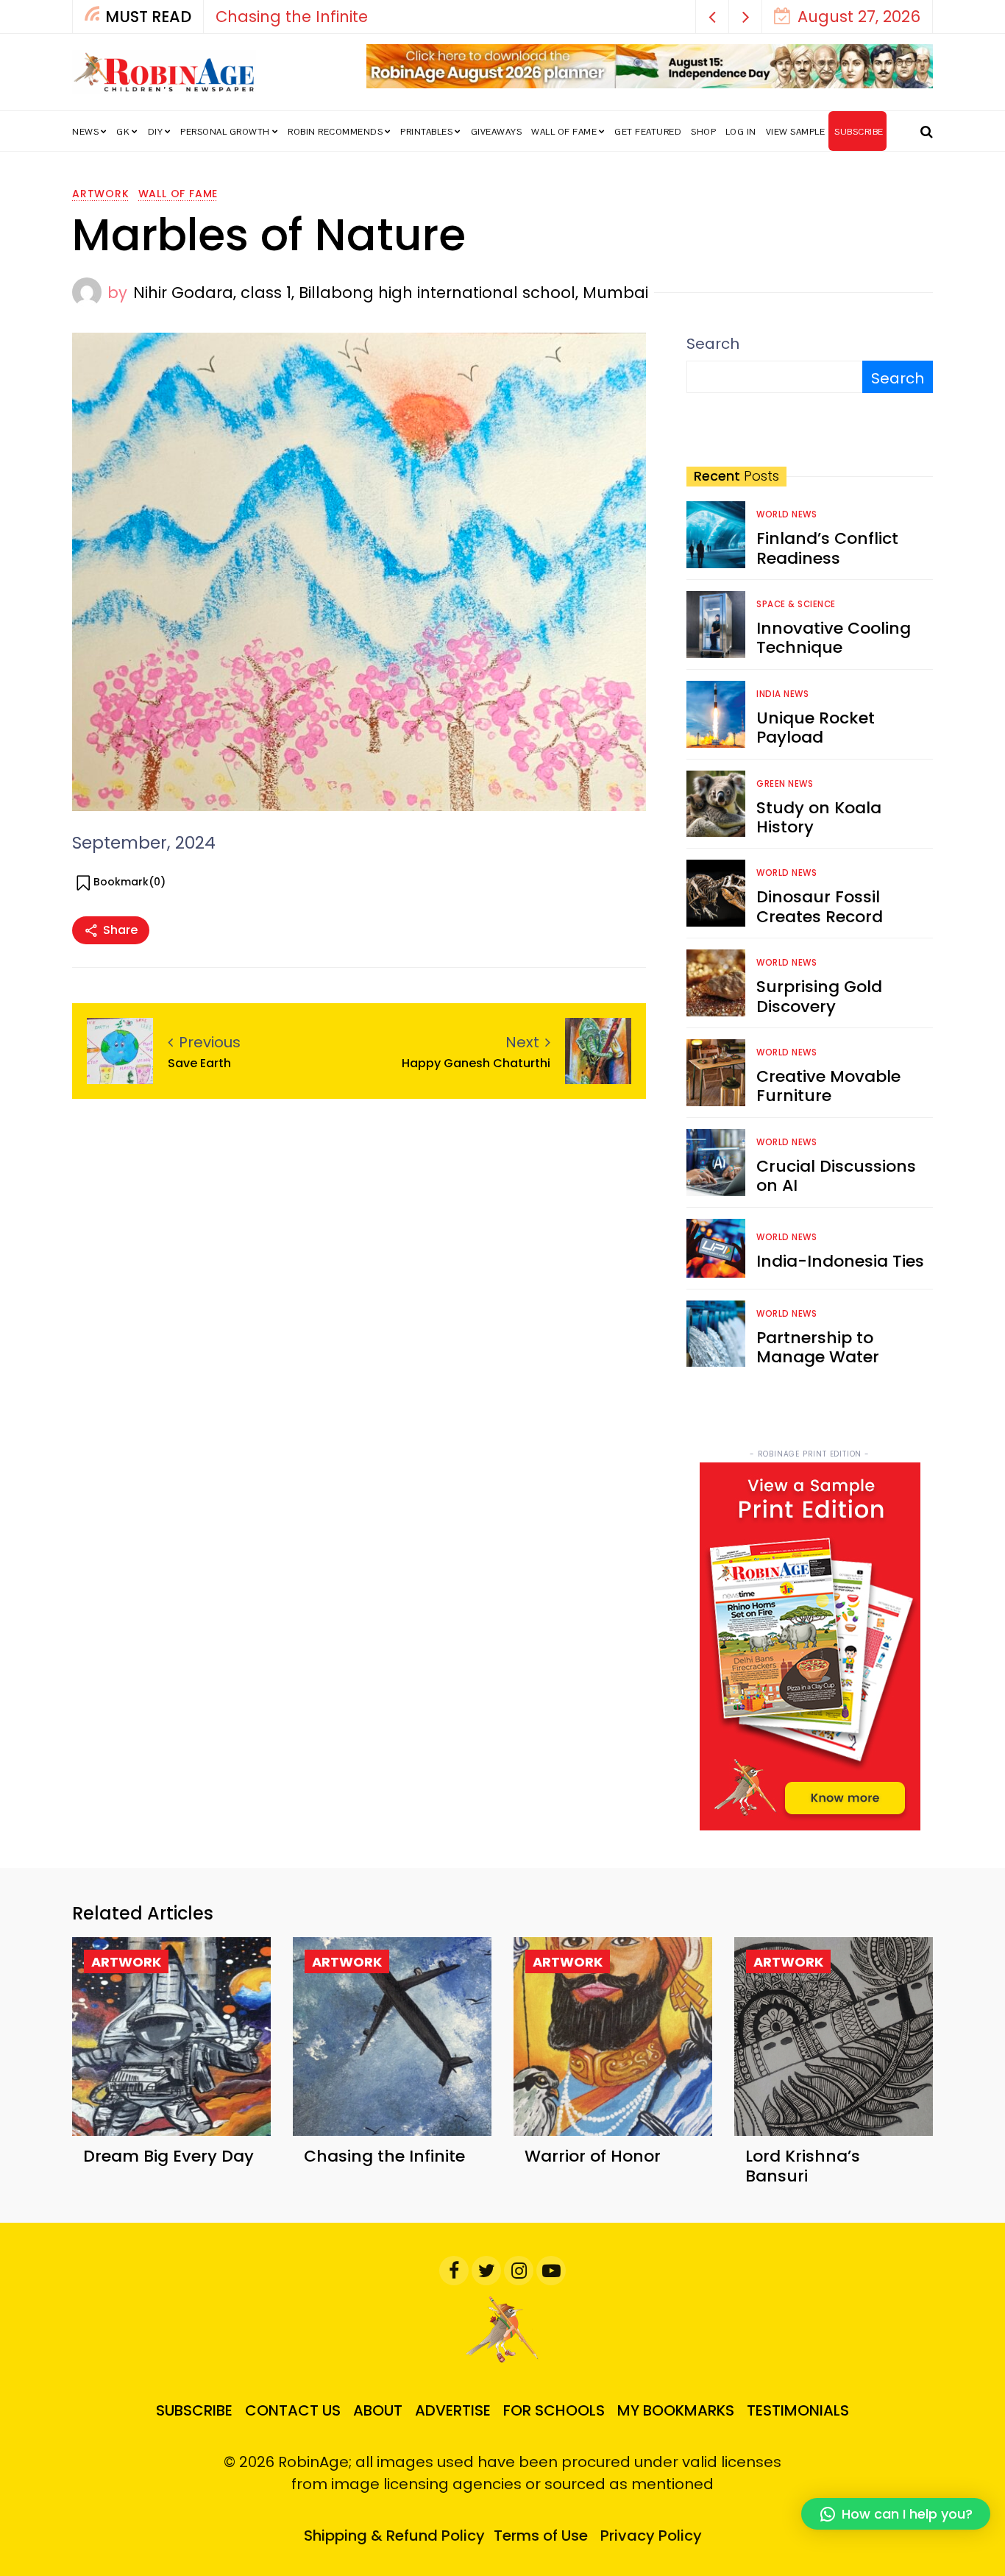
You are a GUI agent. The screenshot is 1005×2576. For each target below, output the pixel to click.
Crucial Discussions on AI (836, 1176)
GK (123, 132)
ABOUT (378, 2410)
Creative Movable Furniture (828, 1086)
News (85, 132)
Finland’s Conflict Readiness (827, 548)
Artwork (101, 194)
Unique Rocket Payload (816, 728)
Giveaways (497, 132)
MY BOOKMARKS (676, 2410)
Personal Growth (225, 132)
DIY (156, 132)
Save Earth (199, 1063)
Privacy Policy (651, 2536)
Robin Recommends (335, 132)
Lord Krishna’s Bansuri (803, 2166)
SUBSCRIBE (859, 132)
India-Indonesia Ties (840, 1261)
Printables (426, 132)
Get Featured (648, 132)
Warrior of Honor (658, 17)
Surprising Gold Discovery (819, 996)
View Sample (796, 132)
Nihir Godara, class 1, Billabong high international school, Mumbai (391, 293)
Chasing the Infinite (384, 2156)
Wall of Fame (564, 132)
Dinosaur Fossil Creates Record (820, 906)
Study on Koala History (819, 817)
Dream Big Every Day (168, 2156)
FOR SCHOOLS (554, 2410)
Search (713, 344)
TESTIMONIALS (798, 2410)
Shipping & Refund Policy (394, 2536)
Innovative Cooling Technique (834, 638)
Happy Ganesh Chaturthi (476, 1063)
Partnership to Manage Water (818, 1347)
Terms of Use (541, 2536)
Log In (741, 132)
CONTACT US (293, 2410)
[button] (713, 17)
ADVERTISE (453, 2410)
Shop (703, 132)
